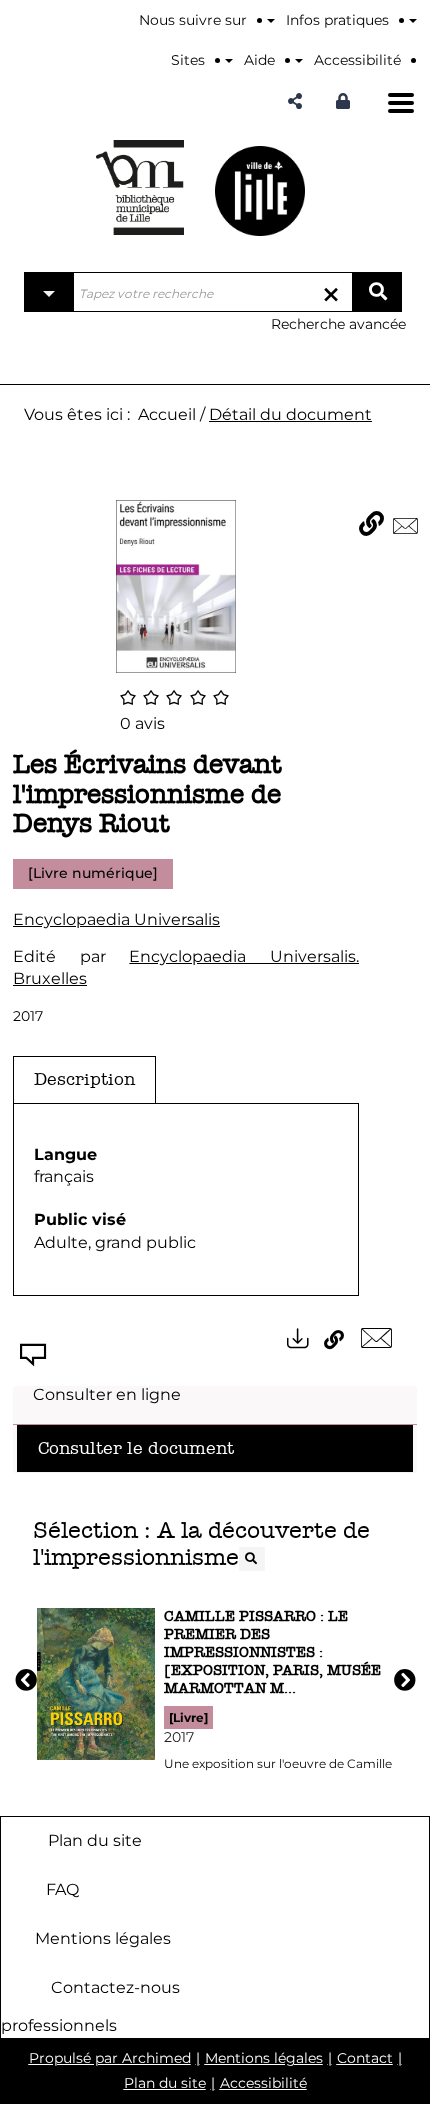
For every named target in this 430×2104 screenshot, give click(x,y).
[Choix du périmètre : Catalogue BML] (49, 292)
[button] (295, 101)
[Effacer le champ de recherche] (331, 292)
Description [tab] (84, 1079)
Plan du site (95, 1839)
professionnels (59, 2025)
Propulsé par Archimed (110, 2058)
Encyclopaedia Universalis (116, 919)
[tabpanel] (186, 1199)
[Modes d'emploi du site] (413, 20)
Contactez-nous (115, 1986)
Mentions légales (103, 1937)
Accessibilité (263, 2083)
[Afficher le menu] (401, 103)
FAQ (62, 1888)
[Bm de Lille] (140, 187)
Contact (365, 2058)
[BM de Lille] (260, 190)
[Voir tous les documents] (252, 1559)
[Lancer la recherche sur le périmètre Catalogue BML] (377, 292)
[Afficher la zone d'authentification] (348, 101)
